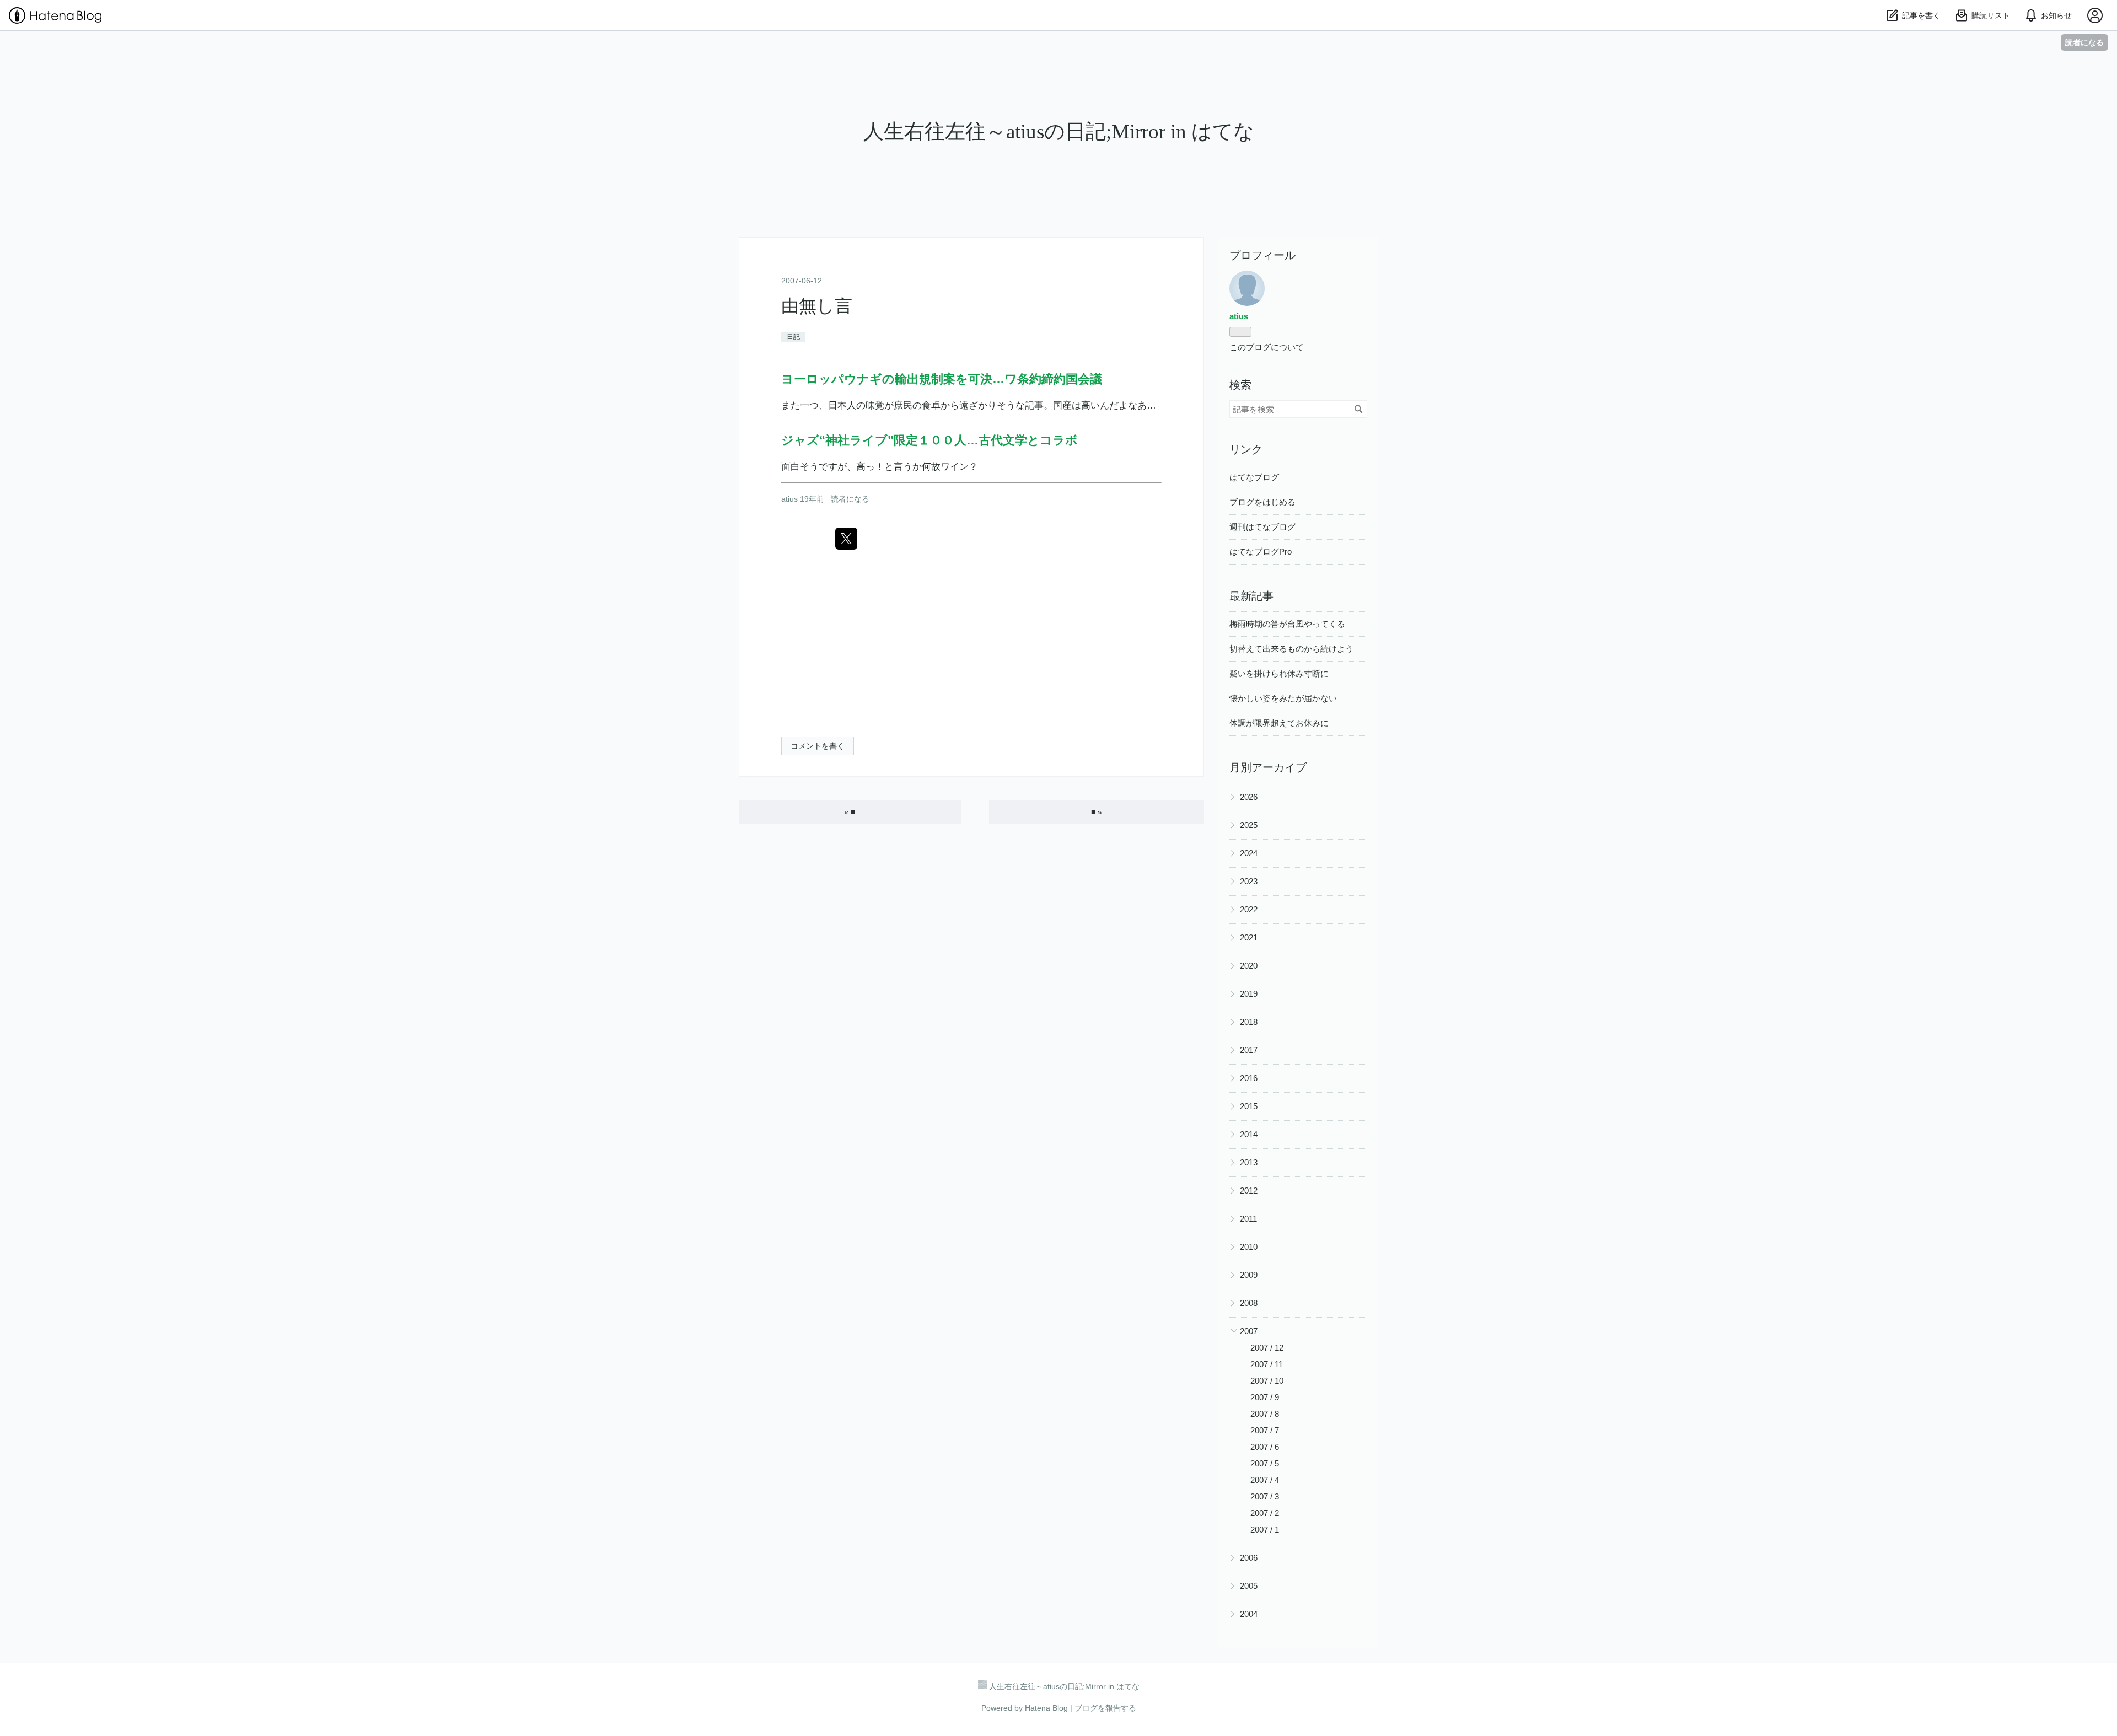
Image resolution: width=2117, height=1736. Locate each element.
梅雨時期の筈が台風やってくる (1287, 624)
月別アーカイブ (1268, 767)
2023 (1249, 881)
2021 (1249, 937)
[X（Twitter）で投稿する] (846, 539)
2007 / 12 (1267, 1348)
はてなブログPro (1261, 552)
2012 (1249, 1191)
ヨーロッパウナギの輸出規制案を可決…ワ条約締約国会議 (942, 379)
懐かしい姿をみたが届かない (1283, 698)
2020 (1249, 966)
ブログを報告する (1105, 1708)
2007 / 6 (1265, 1447)
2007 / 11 (1267, 1364)
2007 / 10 (1267, 1381)
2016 (1249, 1078)
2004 (1249, 1614)
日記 (793, 337)
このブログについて (1267, 347)
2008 (1249, 1303)
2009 (1249, 1275)
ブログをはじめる (1262, 502)
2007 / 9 (1265, 1397)
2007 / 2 (1265, 1513)
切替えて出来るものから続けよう (1291, 649)
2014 (1249, 1134)
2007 (1249, 1331)
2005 (1249, 1586)
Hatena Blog (1046, 1708)
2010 (1249, 1247)
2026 (1249, 797)
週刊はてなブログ (1262, 527)
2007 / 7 (1265, 1430)
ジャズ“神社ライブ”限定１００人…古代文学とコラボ (929, 440)
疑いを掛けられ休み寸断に (1279, 673)
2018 (1249, 1022)
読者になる (2084, 42)
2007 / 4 (1265, 1480)
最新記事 (1251, 596)
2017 (1249, 1050)
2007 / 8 (1265, 1414)
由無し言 (817, 306)
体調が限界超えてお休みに (1279, 723)
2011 (1248, 1219)
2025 (1249, 825)
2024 (1249, 853)
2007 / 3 (1265, 1496)
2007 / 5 (1265, 1463)
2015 (1249, 1106)
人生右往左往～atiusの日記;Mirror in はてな (1059, 131)
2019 (1249, 994)
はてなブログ (1254, 477)
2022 (1249, 909)
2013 (1249, 1162)
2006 (1249, 1558)
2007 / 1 (1265, 1530)
